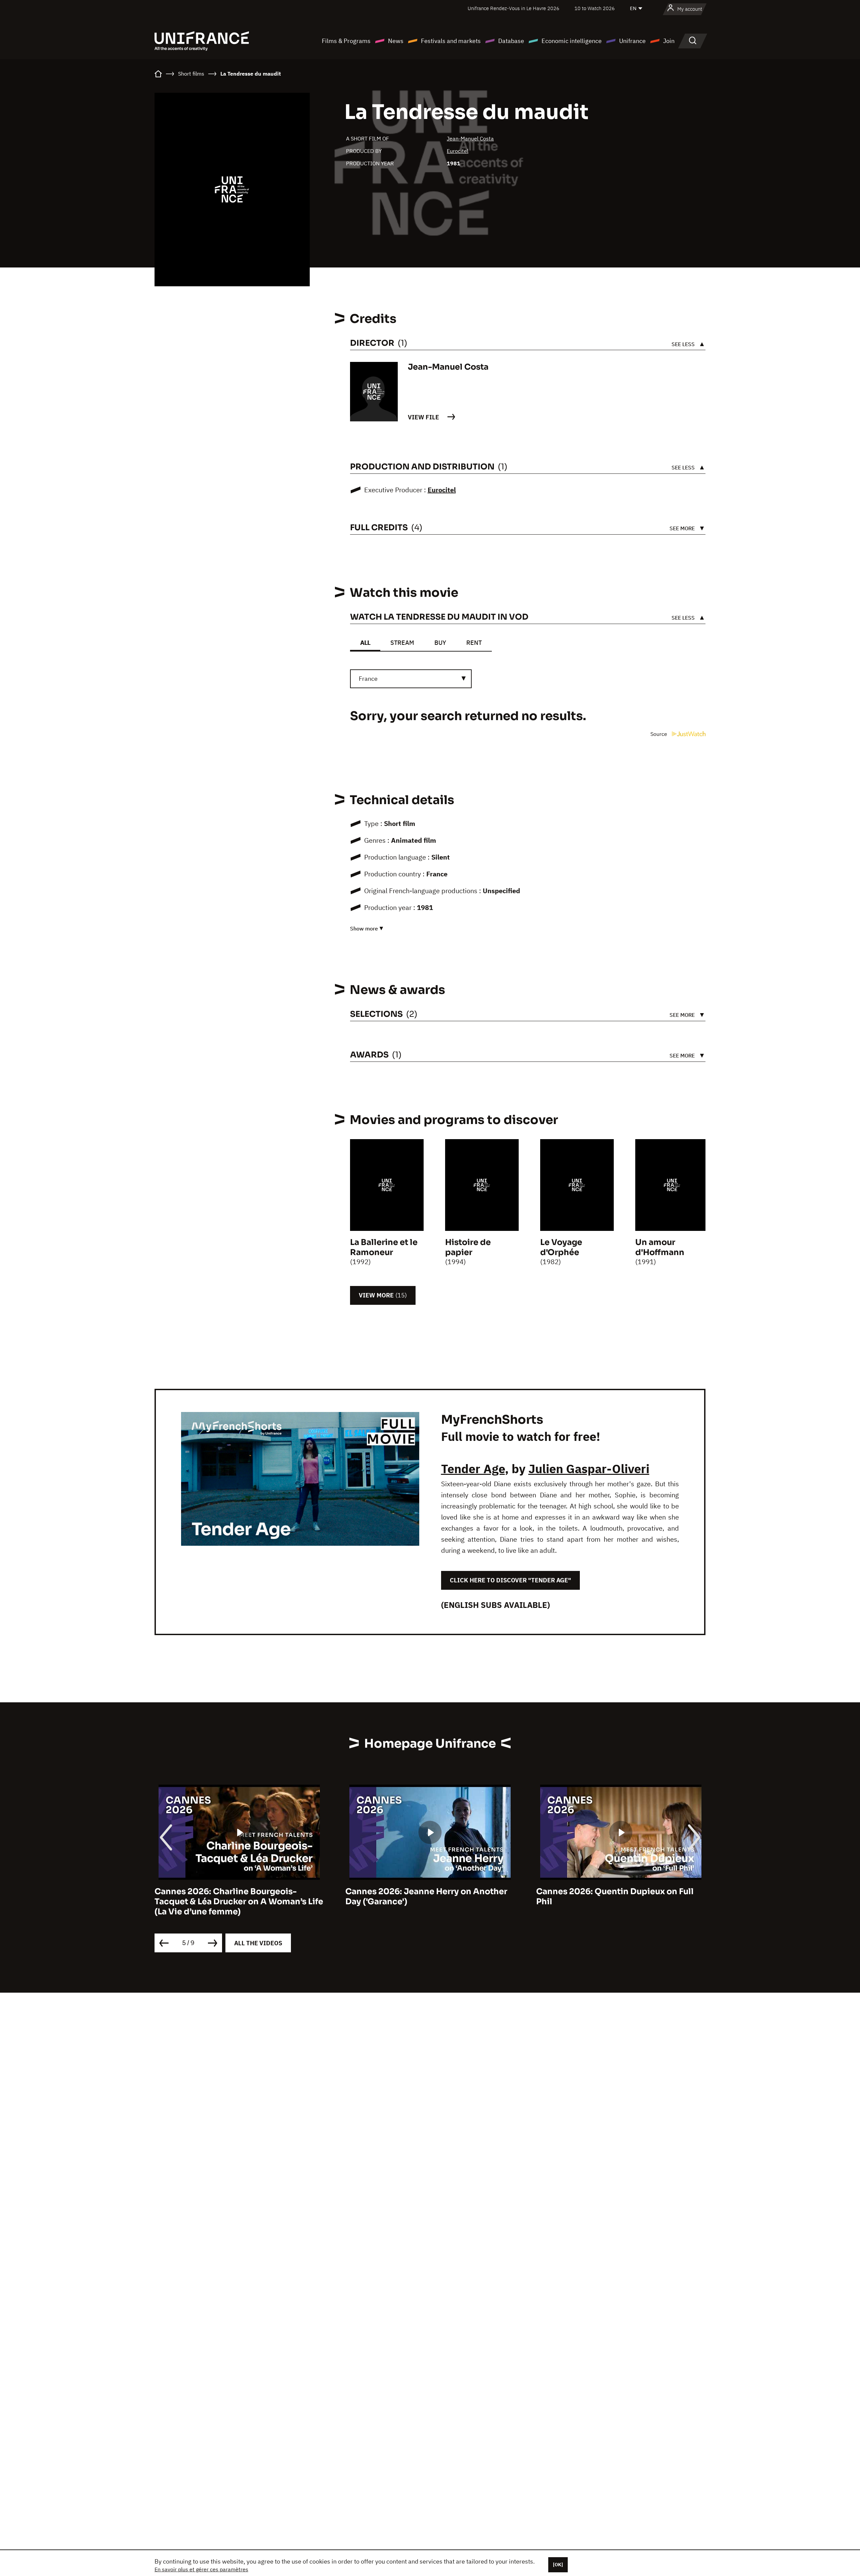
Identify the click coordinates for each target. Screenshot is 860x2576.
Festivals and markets (451, 41)
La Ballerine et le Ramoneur (384, 1247)
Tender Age (473, 1469)
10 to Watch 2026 (595, 8)
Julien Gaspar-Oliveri (589, 1469)
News (396, 41)
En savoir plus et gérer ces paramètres (201, 2569)
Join (669, 41)
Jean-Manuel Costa (470, 138)
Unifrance (632, 41)
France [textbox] (368, 679)
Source (659, 734)
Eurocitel (458, 151)
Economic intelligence (572, 41)
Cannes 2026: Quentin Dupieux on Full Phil (424, 1897)
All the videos (258, 1943)
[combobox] (411, 679)
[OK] (558, 2565)
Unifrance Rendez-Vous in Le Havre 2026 (513, 8)
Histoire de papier (468, 1247)
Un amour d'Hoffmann (660, 1247)
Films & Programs (346, 41)
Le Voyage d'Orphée (561, 1247)
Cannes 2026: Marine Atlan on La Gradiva (621, 1892)
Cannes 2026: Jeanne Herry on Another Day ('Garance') (235, 1897)
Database (511, 41)
